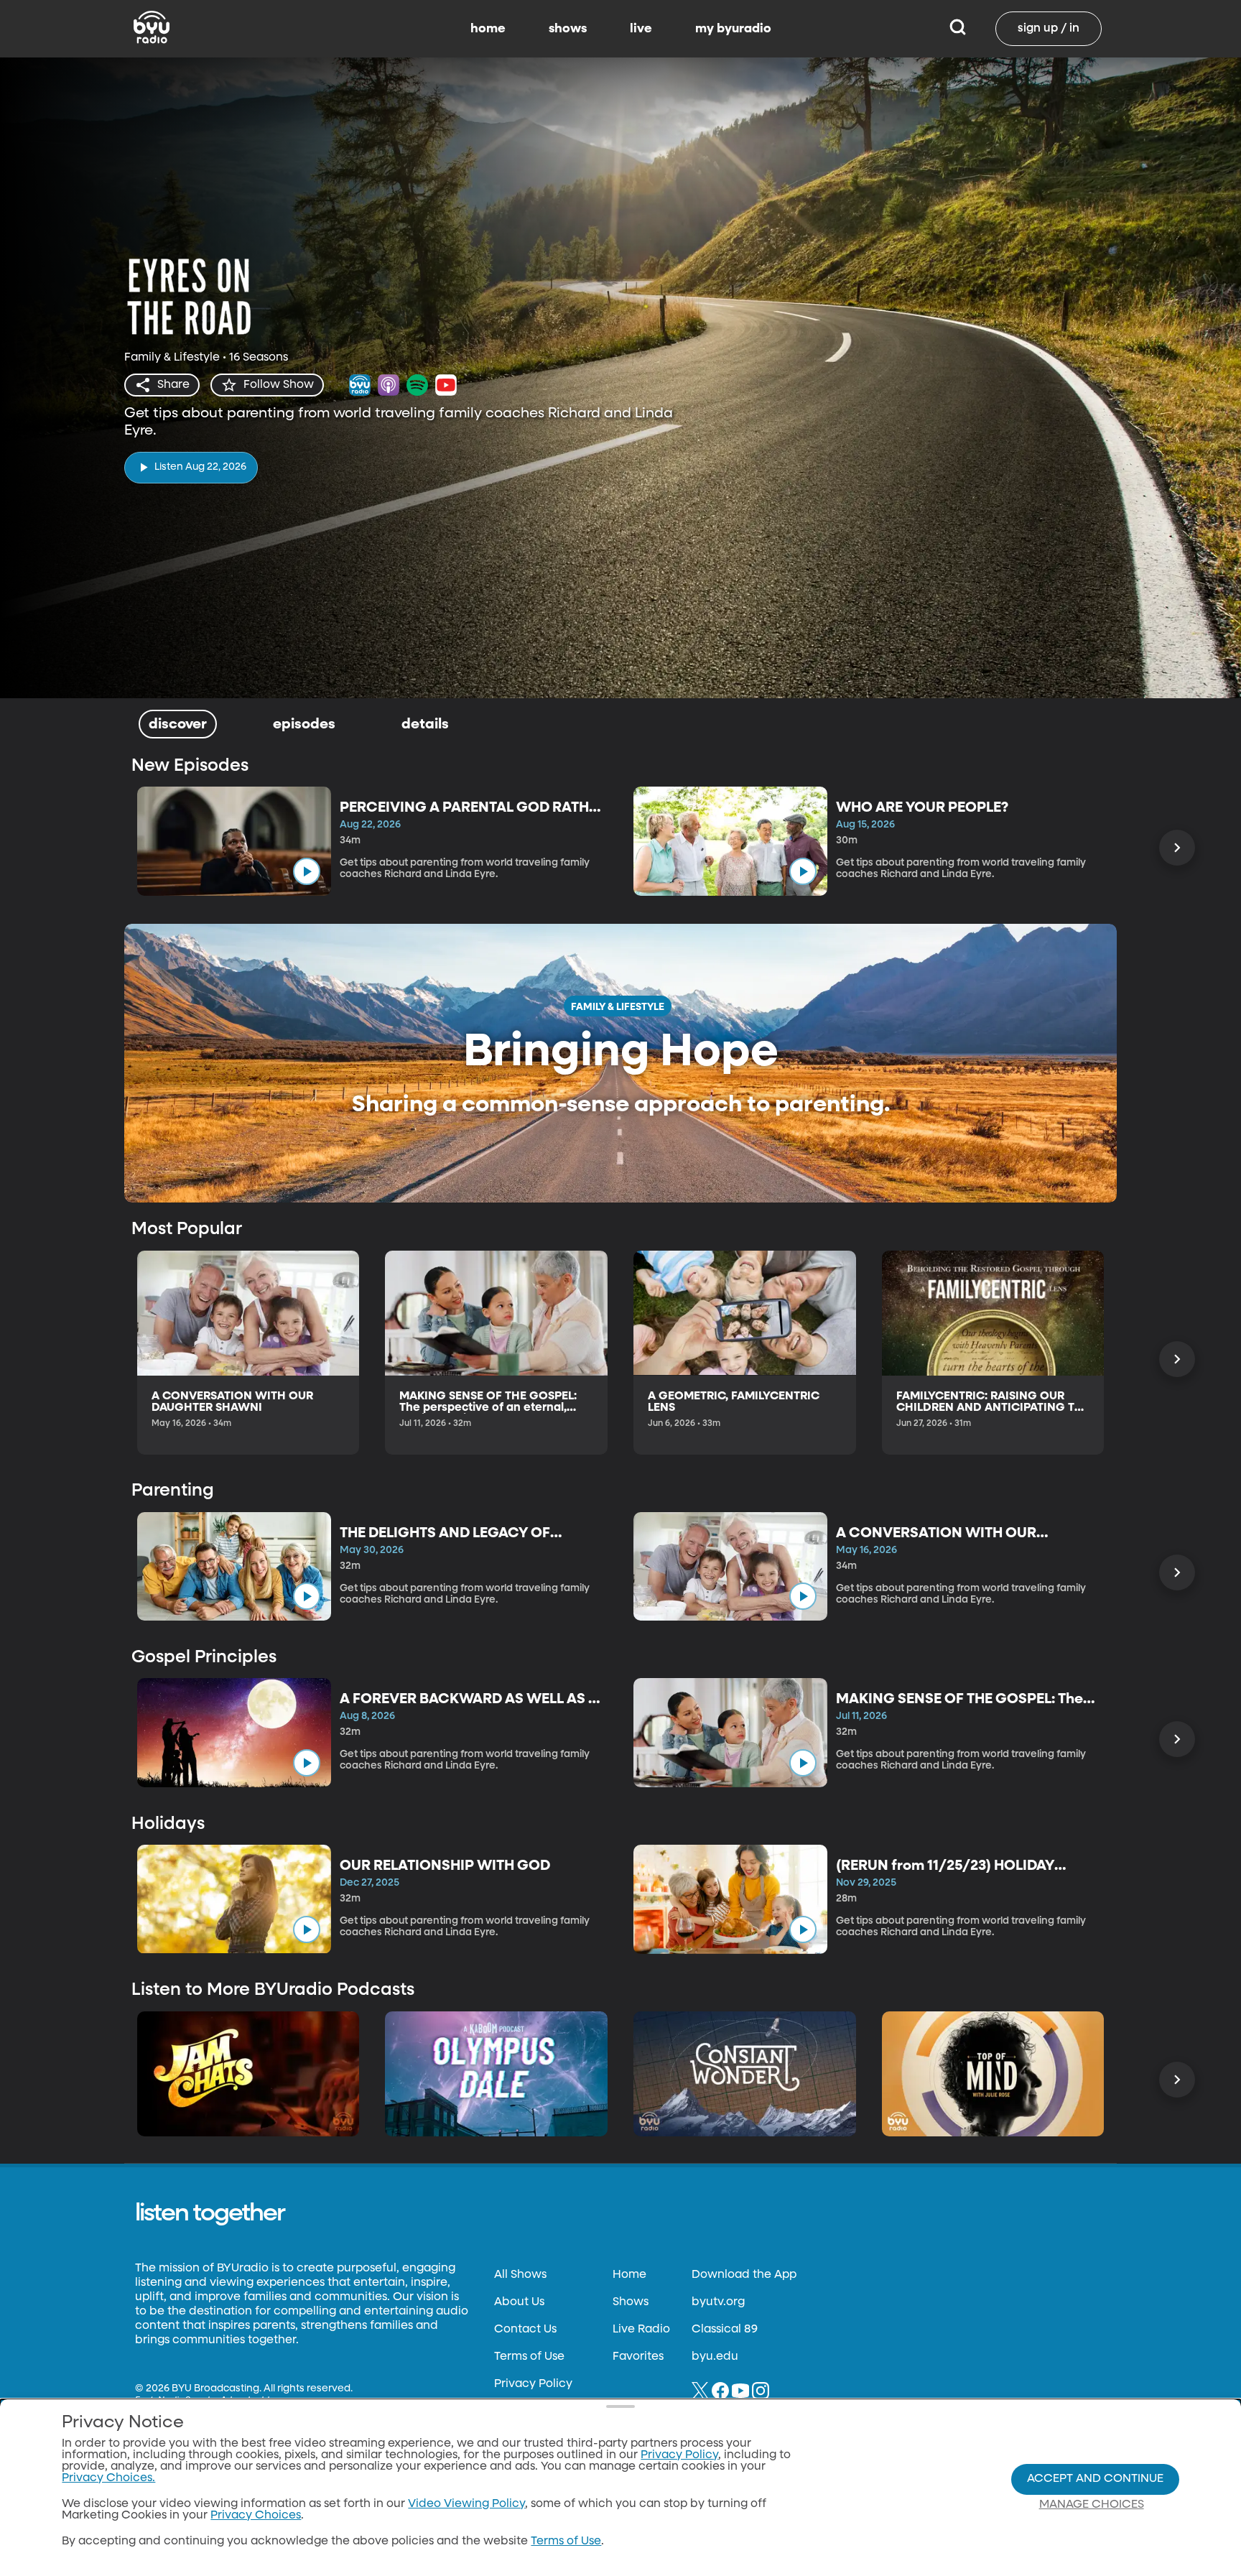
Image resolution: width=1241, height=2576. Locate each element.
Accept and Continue (1095, 2479)
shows (568, 29)
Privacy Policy (533, 2384)
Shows (631, 2302)
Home (629, 2275)
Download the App (744, 2275)
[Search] (958, 29)
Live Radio (641, 2330)
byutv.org (718, 2302)
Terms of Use (529, 2357)
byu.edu (715, 2357)
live (641, 29)
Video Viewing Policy (466, 2504)
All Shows (520, 2275)
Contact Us (525, 2330)
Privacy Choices (256, 2516)
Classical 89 (725, 2330)
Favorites (638, 2357)
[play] (307, 871)
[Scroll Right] (1177, 848)
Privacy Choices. (108, 2478)
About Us (519, 2302)
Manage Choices (1092, 2505)
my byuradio (733, 29)
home (488, 29)
